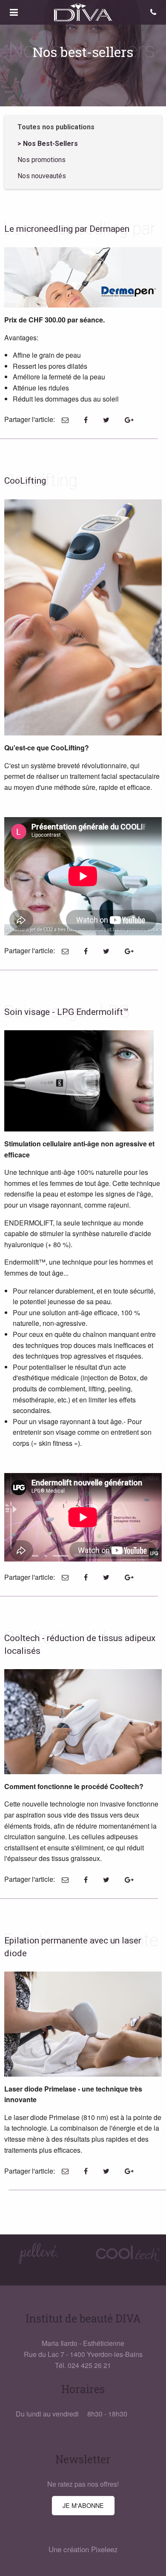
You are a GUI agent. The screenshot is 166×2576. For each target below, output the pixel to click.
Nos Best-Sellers (50, 144)
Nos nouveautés (42, 176)
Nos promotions (41, 160)
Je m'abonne (83, 2505)
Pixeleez (104, 2549)
